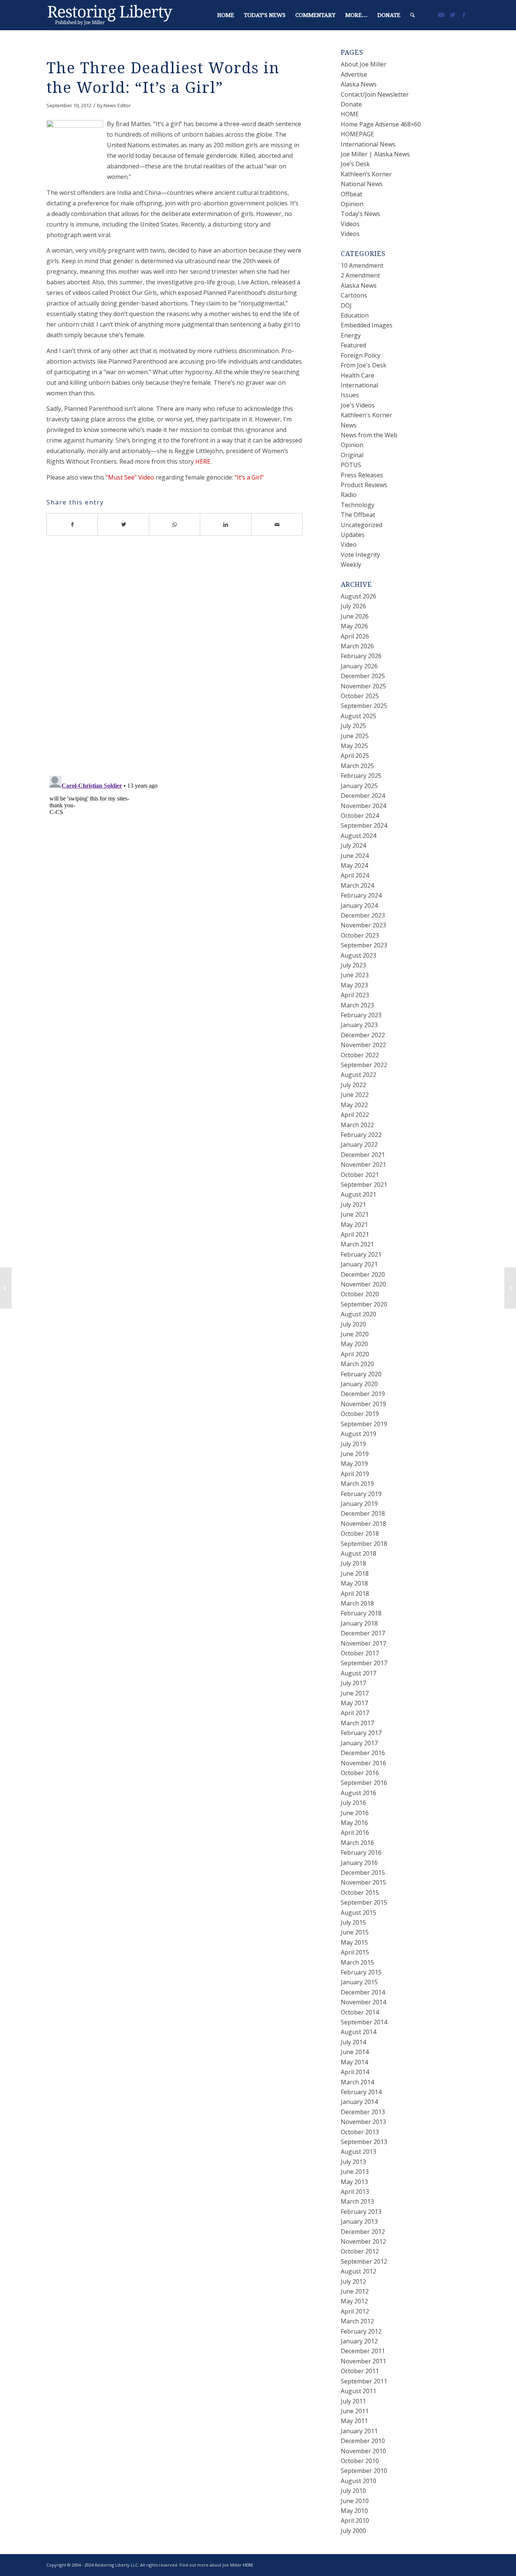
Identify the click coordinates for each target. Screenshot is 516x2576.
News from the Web (369, 435)
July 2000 (353, 2531)
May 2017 (354, 1703)
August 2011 (358, 2391)
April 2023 (355, 995)
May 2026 (354, 626)
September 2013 (364, 2142)
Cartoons (354, 295)
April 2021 (355, 1234)
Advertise (354, 74)
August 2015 (358, 1913)
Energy (351, 335)
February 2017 (361, 1733)
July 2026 (353, 606)
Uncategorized (362, 525)
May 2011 (354, 2421)
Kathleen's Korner (366, 415)
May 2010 (354, 2511)
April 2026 (355, 636)
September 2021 (364, 1185)
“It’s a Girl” (249, 477)
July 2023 (353, 965)
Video (349, 545)
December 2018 (363, 1513)
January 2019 (359, 1504)
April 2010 (355, 2520)
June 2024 (355, 856)
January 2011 (359, 2431)
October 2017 (360, 1653)
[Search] (412, 15)
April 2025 (355, 756)
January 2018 (359, 1623)
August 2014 (358, 2032)
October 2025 (360, 696)
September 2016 (364, 1783)
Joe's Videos (358, 405)
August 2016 (358, 1793)
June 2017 (355, 1693)
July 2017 (353, 1683)
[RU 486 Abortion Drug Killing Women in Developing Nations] (6, 1288)
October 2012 (360, 2251)
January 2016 (359, 1863)
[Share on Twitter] (123, 524)
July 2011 (353, 2401)
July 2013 (353, 2162)
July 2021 (353, 1205)
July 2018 (353, 1563)
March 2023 (357, 1005)
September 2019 (364, 1424)
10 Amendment (362, 265)
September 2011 (364, 2381)
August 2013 (358, 2152)
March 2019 (357, 1484)
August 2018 (358, 1553)
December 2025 (363, 676)
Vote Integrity (360, 555)
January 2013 (359, 2221)
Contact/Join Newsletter (375, 94)
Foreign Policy (361, 355)
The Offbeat (358, 515)
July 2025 (353, 726)
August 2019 (358, 1434)
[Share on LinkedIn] (226, 524)
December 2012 (363, 2232)
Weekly (351, 565)
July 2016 (353, 1803)
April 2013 (355, 2192)
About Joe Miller (364, 64)
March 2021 (357, 1244)
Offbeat (351, 194)
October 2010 (360, 2461)
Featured (353, 345)
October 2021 (360, 1175)
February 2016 (361, 1853)
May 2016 (354, 1823)
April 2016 (355, 1833)
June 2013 (355, 2172)
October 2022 (360, 1055)
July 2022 (353, 1085)
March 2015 (357, 1962)
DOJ (346, 305)
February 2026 (361, 656)
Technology (358, 505)
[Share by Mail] (277, 524)
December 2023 (363, 915)
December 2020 (363, 1274)
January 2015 (359, 1982)
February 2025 (361, 776)
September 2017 (364, 1663)
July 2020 (353, 1324)
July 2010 (353, 2491)
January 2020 (359, 1384)
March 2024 (357, 885)
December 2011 (363, 2351)
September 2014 (364, 2022)
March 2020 (357, 1364)
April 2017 (355, 1713)
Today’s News (360, 214)
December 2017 (363, 1633)
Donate (351, 104)
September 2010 (364, 2471)
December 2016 (363, 1753)
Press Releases (362, 475)
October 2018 (360, 1533)
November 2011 (363, 2361)
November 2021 (363, 1165)
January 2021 (359, 1264)
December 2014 (363, 1992)
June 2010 (355, 2501)
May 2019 (354, 1464)
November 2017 (363, 1643)
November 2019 (363, 1404)
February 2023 (361, 1015)
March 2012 (357, 2321)
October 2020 (360, 1294)
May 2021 (354, 1225)
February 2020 (361, 1374)
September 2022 (364, 1065)
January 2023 (359, 1025)
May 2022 (354, 1105)
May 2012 (354, 2301)
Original (352, 455)
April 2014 (355, 2072)
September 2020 (364, 1304)
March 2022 (357, 1125)
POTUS (351, 465)
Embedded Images (367, 325)
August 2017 (358, 1673)
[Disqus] (184, 661)
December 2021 (363, 1155)
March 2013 (357, 2201)
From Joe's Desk (364, 365)
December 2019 (363, 1394)
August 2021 (358, 1194)
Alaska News (359, 84)
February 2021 (361, 1254)
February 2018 (361, 1613)
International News (368, 144)
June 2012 (355, 2291)
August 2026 (358, 596)
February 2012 (361, 2331)
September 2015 (364, 1902)
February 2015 (361, 1972)
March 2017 (357, 1723)
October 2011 (360, 2371)
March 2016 (357, 1843)
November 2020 (363, 1284)
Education (355, 315)
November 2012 (363, 2241)
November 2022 (363, 1045)
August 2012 (358, 2271)
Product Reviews (364, 485)
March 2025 (357, 766)
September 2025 (364, 706)
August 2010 (358, 2481)
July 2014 (353, 2042)
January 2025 (359, 786)
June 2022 (355, 1095)
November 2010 (363, 2451)
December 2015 (363, 1873)
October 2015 (360, 1893)
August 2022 (358, 1075)
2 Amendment (360, 275)
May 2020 (354, 1344)
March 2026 (357, 646)
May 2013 (354, 2182)
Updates (353, 535)
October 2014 (360, 2012)
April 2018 (355, 1593)
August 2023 (358, 955)
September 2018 (364, 1544)
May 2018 (354, 1583)
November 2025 (363, 686)
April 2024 (355, 875)
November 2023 (363, 925)
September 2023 (364, 945)
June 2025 (355, 736)
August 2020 (358, 1314)
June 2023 (355, 975)
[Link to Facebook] (464, 15)
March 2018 (357, 1603)
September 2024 (364, 825)
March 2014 (357, 2082)
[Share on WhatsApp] (175, 524)
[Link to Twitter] (453, 15)
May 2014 (354, 2062)
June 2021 (355, 1214)
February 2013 (361, 2212)
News (349, 425)
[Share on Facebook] (72, 524)
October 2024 (360, 816)
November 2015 (363, 1882)
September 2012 (364, 2261)
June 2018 (355, 1573)
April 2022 (355, 1115)
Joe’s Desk (355, 164)
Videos (350, 224)
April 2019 (355, 1474)
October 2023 (360, 935)
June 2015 (355, 1932)
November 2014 (363, 2002)
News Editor (117, 105)
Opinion (352, 204)
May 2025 (354, 746)
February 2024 (361, 895)
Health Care (358, 375)
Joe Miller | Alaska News (375, 154)
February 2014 (361, 2092)
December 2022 (363, 1035)
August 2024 (358, 836)
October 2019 (360, 1414)
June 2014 (355, 2052)
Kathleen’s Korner (366, 174)
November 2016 (363, 1763)
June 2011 (355, 2411)
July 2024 (353, 845)
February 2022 (361, 1135)
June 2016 (355, 1813)
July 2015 (353, 1922)
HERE (203, 461)
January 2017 (359, 1743)
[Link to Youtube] (441, 15)
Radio (349, 495)
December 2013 (363, 2112)
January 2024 (359, 905)
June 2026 (355, 616)
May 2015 (354, 1942)
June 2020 (355, 1334)
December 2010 (363, 2441)
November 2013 (363, 2122)
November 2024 (363, 806)
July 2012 (353, 2281)
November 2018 (363, 1524)
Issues (350, 395)
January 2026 (359, 666)
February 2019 (361, 1494)
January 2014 (359, 2102)
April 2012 (355, 2311)
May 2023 (354, 985)
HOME (350, 114)
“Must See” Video (130, 477)
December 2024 (363, 796)
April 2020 (355, 1354)
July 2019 (353, 1444)
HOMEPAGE (357, 134)
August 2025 (358, 716)
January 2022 (359, 1145)
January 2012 (359, 2341)
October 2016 (360, 1773)
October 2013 (360, 2132)
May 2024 (354, 865)
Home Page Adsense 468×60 (381, 124)
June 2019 (355, 1454)
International (359, 385)
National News (362, 184)
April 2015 (355, 1952)
